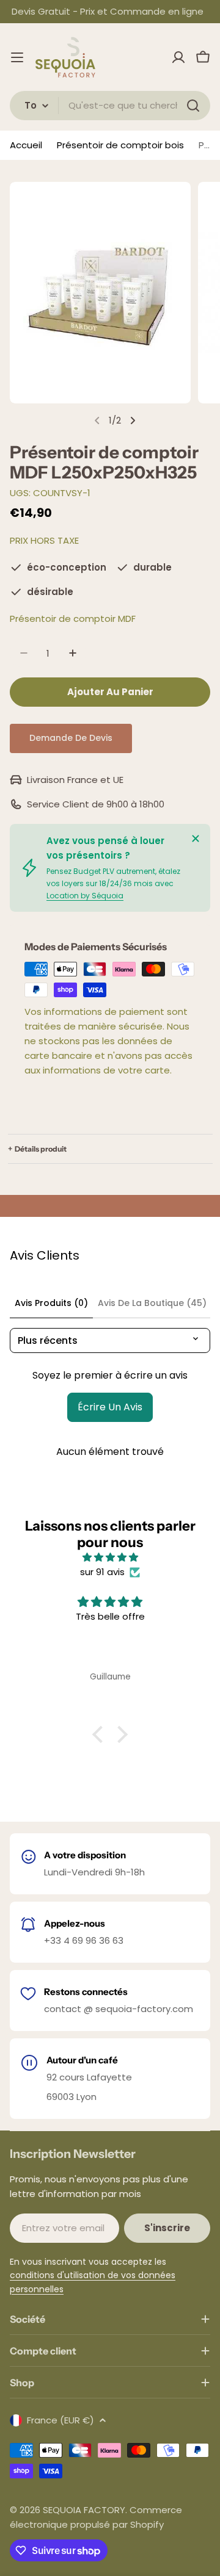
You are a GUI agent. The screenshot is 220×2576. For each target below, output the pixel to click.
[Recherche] (193, 106)
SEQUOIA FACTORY (84, 2510)
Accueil (26, 145)
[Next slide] (133, 420)
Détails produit (41, 1149)
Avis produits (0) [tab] (51, 1303)
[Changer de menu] (17, 57)
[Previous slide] (97, 420)
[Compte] (178, 57)
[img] (110, 1557)
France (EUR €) (61, 2420)
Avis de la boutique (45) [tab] (152, 1303)
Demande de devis (71, 738)
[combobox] (110, 106)
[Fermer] (196, 839)
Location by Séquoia (85, 896)
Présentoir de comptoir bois (120, 145)
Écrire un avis (110, 1407)
